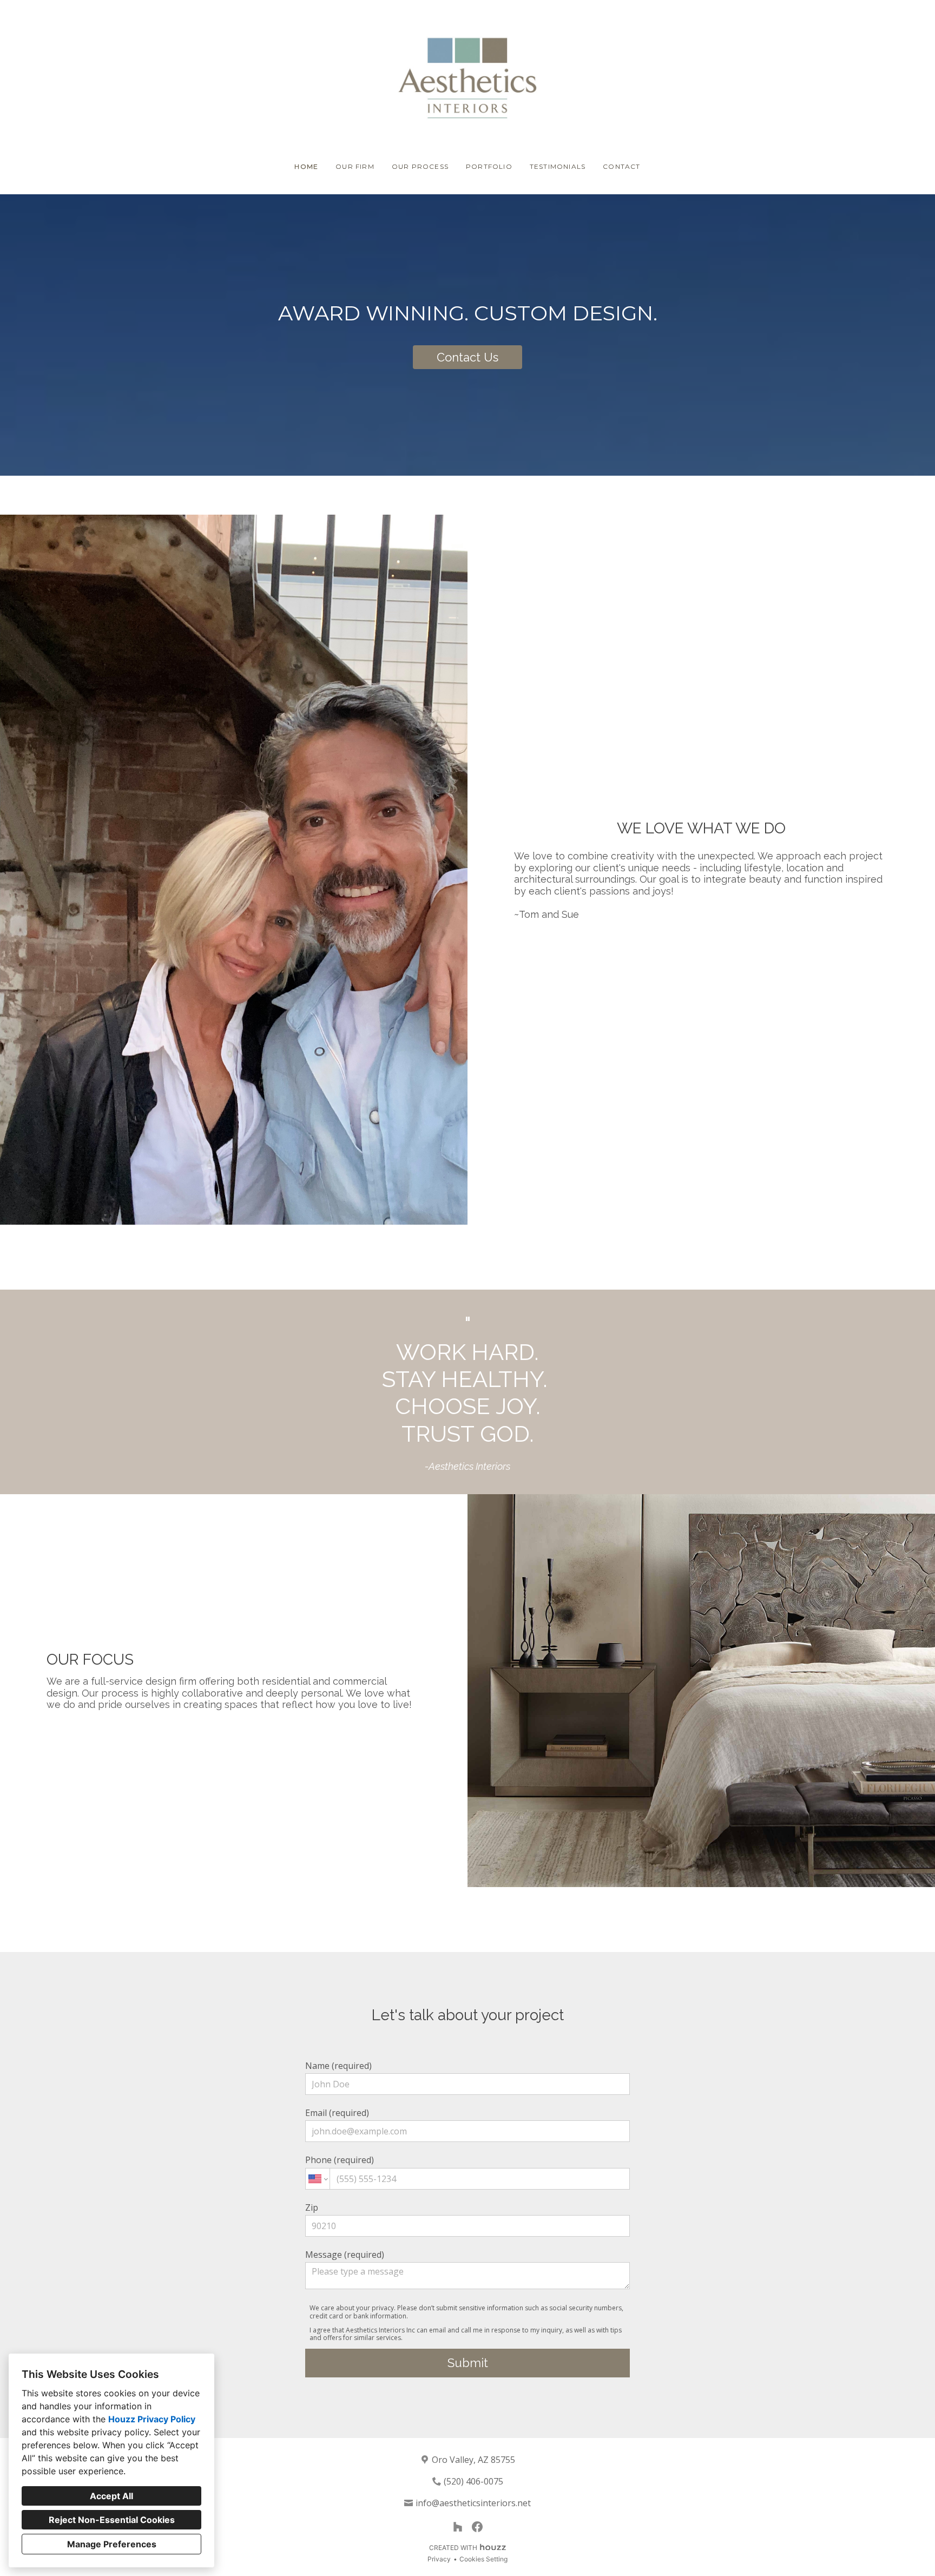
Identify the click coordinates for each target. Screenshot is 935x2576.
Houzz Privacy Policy (152, 2419)
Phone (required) (340, 2160)
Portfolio (489, 166)
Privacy (439, 2559)
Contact (621, 166)
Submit (468, 2363)
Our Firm (355, 166)
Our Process (420, 166)
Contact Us (467, 357)
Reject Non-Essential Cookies (112, 2520)
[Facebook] (477, 2527)
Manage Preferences (112, 2544)
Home (306, 166)
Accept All (111, 2496)
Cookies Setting (483, 2559)
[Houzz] (458, 2527)
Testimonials (558, 166)
